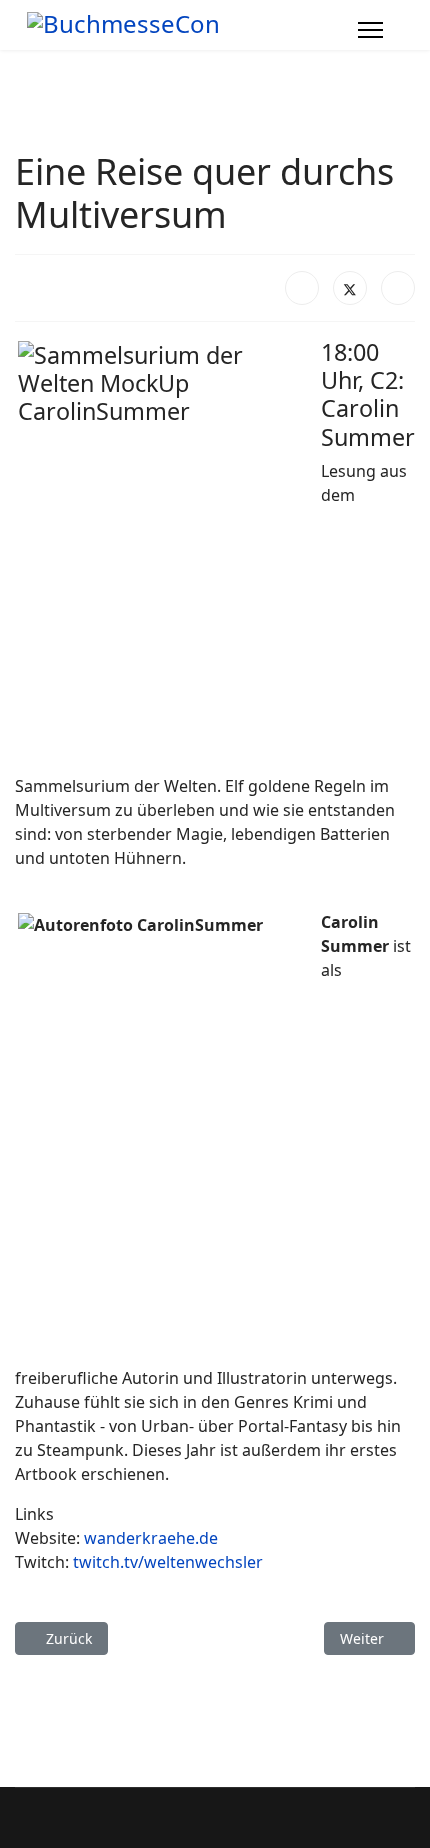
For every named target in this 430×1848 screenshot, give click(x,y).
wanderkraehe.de (151, 1538)
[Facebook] (302, 288)
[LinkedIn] (398, 288)
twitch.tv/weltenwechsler (168, 1562)
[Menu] (370, 30)
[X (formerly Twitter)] (350, 288)
